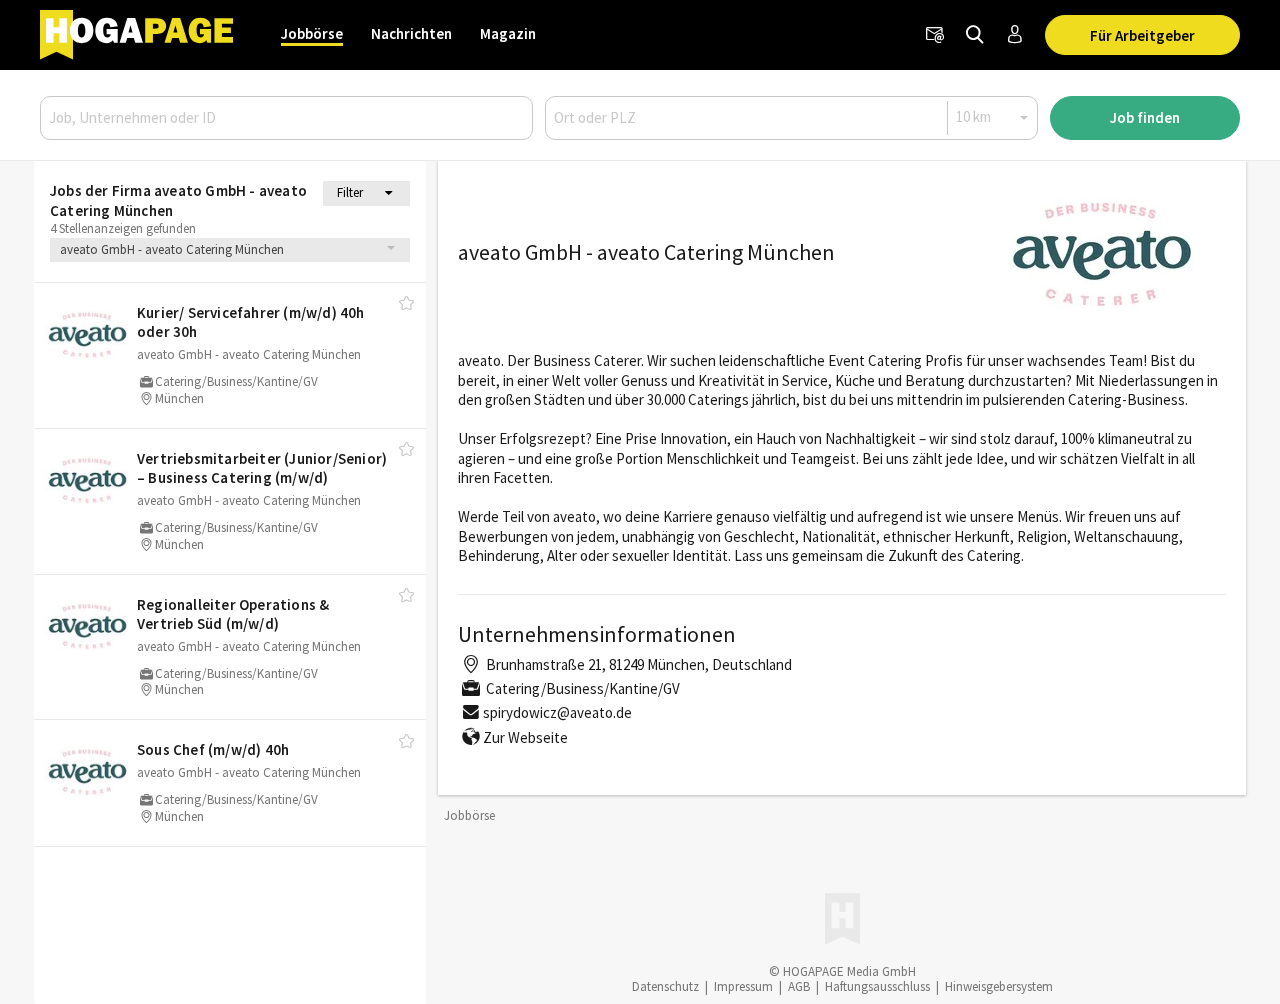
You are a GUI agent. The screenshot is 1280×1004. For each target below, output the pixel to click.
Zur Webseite (525, 737)
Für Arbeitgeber (1142, 35)
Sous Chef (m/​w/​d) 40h (213, 749)
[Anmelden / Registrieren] (1015, 35)
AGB (799, 986)
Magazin (508, 33)
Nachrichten (411, 33)
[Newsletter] (935, 35)
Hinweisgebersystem (999, 986)
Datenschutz (665, 986)
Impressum (743, 986)
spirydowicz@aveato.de (557, 712)
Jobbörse (312, 33)
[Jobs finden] (975, 35)
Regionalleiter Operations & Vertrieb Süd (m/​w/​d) (233, 614)
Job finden (1145, 117)
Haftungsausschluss (877, 986)
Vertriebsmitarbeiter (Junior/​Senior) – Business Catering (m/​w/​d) (262, 468)
